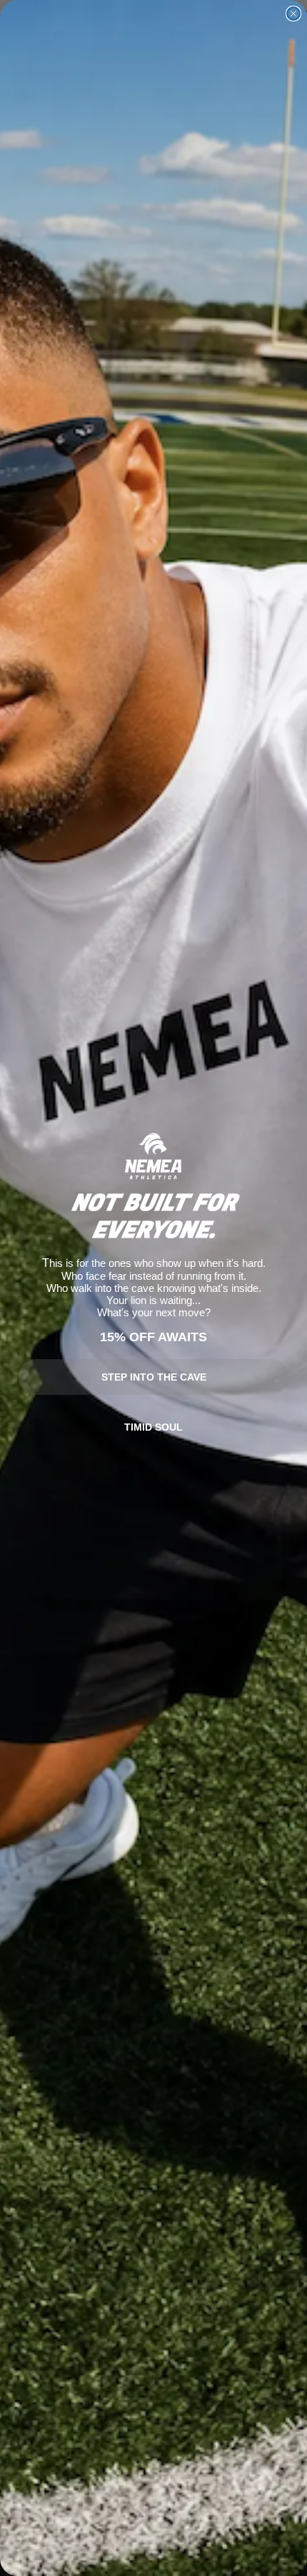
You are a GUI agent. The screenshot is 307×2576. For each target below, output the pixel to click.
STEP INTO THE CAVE (154, 1377)
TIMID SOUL (153, 1427)
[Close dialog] (293, 14)
